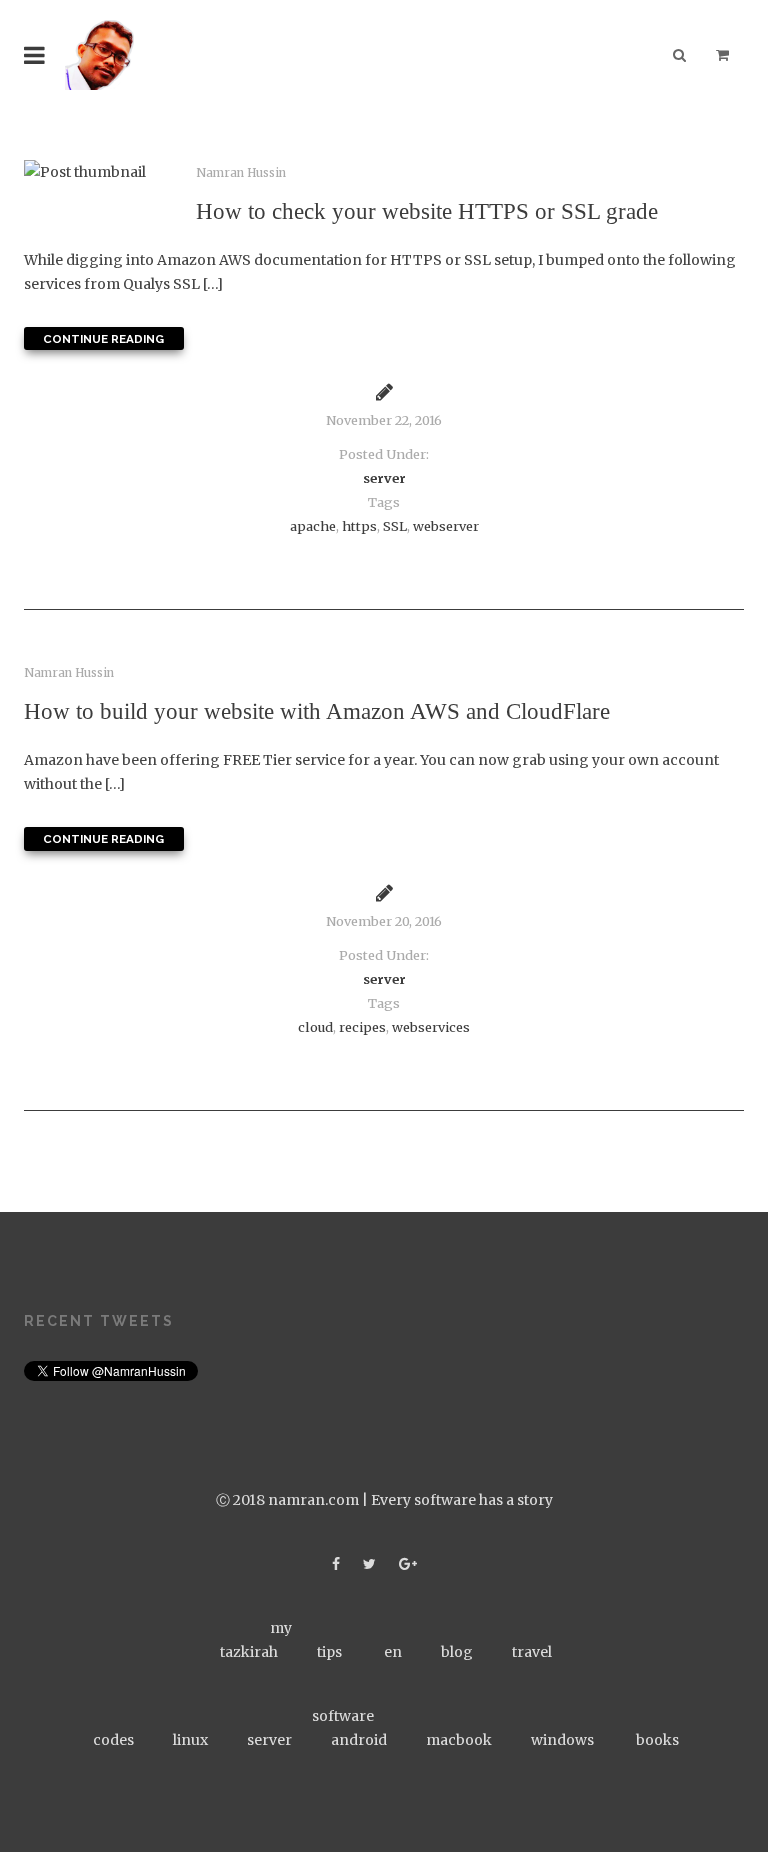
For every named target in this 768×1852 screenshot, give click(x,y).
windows (562, 1740)
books (657, 1740)
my (281, 1628)
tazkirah (249, 1652)
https (359, 526)
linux (190, 1740)
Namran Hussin (241, 173)
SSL (395, 526)
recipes (362, 1027)
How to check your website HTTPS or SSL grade (427, 211)
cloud (315, 1027)
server (384, 478)
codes (113, 1740)
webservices (431, 1027)
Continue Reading (103, 339)
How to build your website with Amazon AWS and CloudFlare (317, 711)
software (343, 1716)
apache (313, 526)
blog (457, 1652)
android (359, 1740)
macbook (459, 1740)
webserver (446, 526)
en (393, 1652)
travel (532, 1652)
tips (329, 1652)
